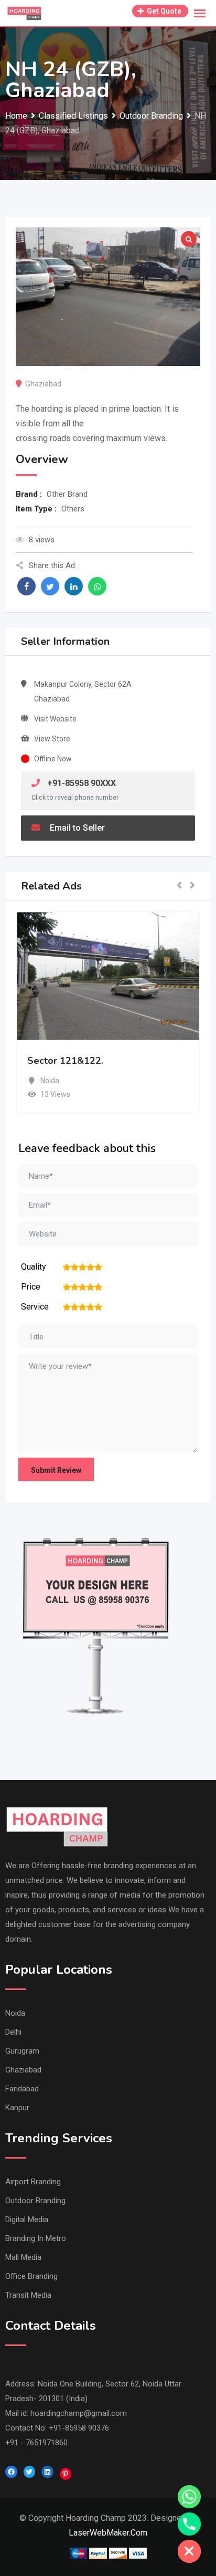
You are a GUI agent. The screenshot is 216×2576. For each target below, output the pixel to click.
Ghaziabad (23, 2070)
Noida (15, 2013)
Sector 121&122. (65, 1061)
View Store (52, 739)
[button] (179, 886)
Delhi (13, 2032)
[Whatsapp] (189, 2497)
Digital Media (27, 2219)
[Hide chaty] (189, 2551)
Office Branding (31, 2276)
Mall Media (23, 2257)
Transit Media (28, 2295)
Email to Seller (76, 828)
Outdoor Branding (35, 2201)
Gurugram (22, 2051)
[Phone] (189, 2524)
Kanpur (17, 2108)
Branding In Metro (36, 2238)
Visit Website (55, 719)
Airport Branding (33, 2182)
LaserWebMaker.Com (108, 2533)
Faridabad (22, 2089)
